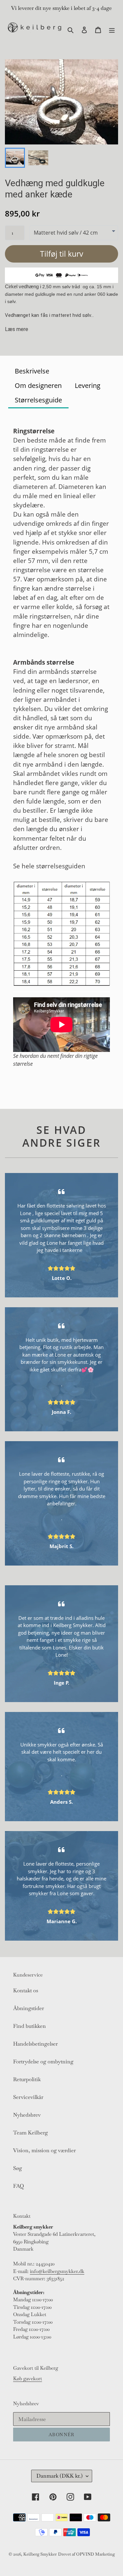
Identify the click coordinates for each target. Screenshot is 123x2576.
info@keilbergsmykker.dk (57, 2271)
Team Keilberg (31, 2133)
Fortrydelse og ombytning (43, 2062)
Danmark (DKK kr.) (60, 2476)
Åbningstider (29, 2008)
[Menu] (112, 29)
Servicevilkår (28, 2097)
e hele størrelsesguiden (51, 866)
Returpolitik (27, 2079)
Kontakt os (26, 1990)
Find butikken (30, 2026)
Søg (18, 2168)
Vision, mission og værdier (44, 2150)
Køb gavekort (28, 2378)
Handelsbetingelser (35, 2044)
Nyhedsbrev (27, 2115)
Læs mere (17, 329)
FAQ (19, 2186)
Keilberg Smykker (40, 2554)
